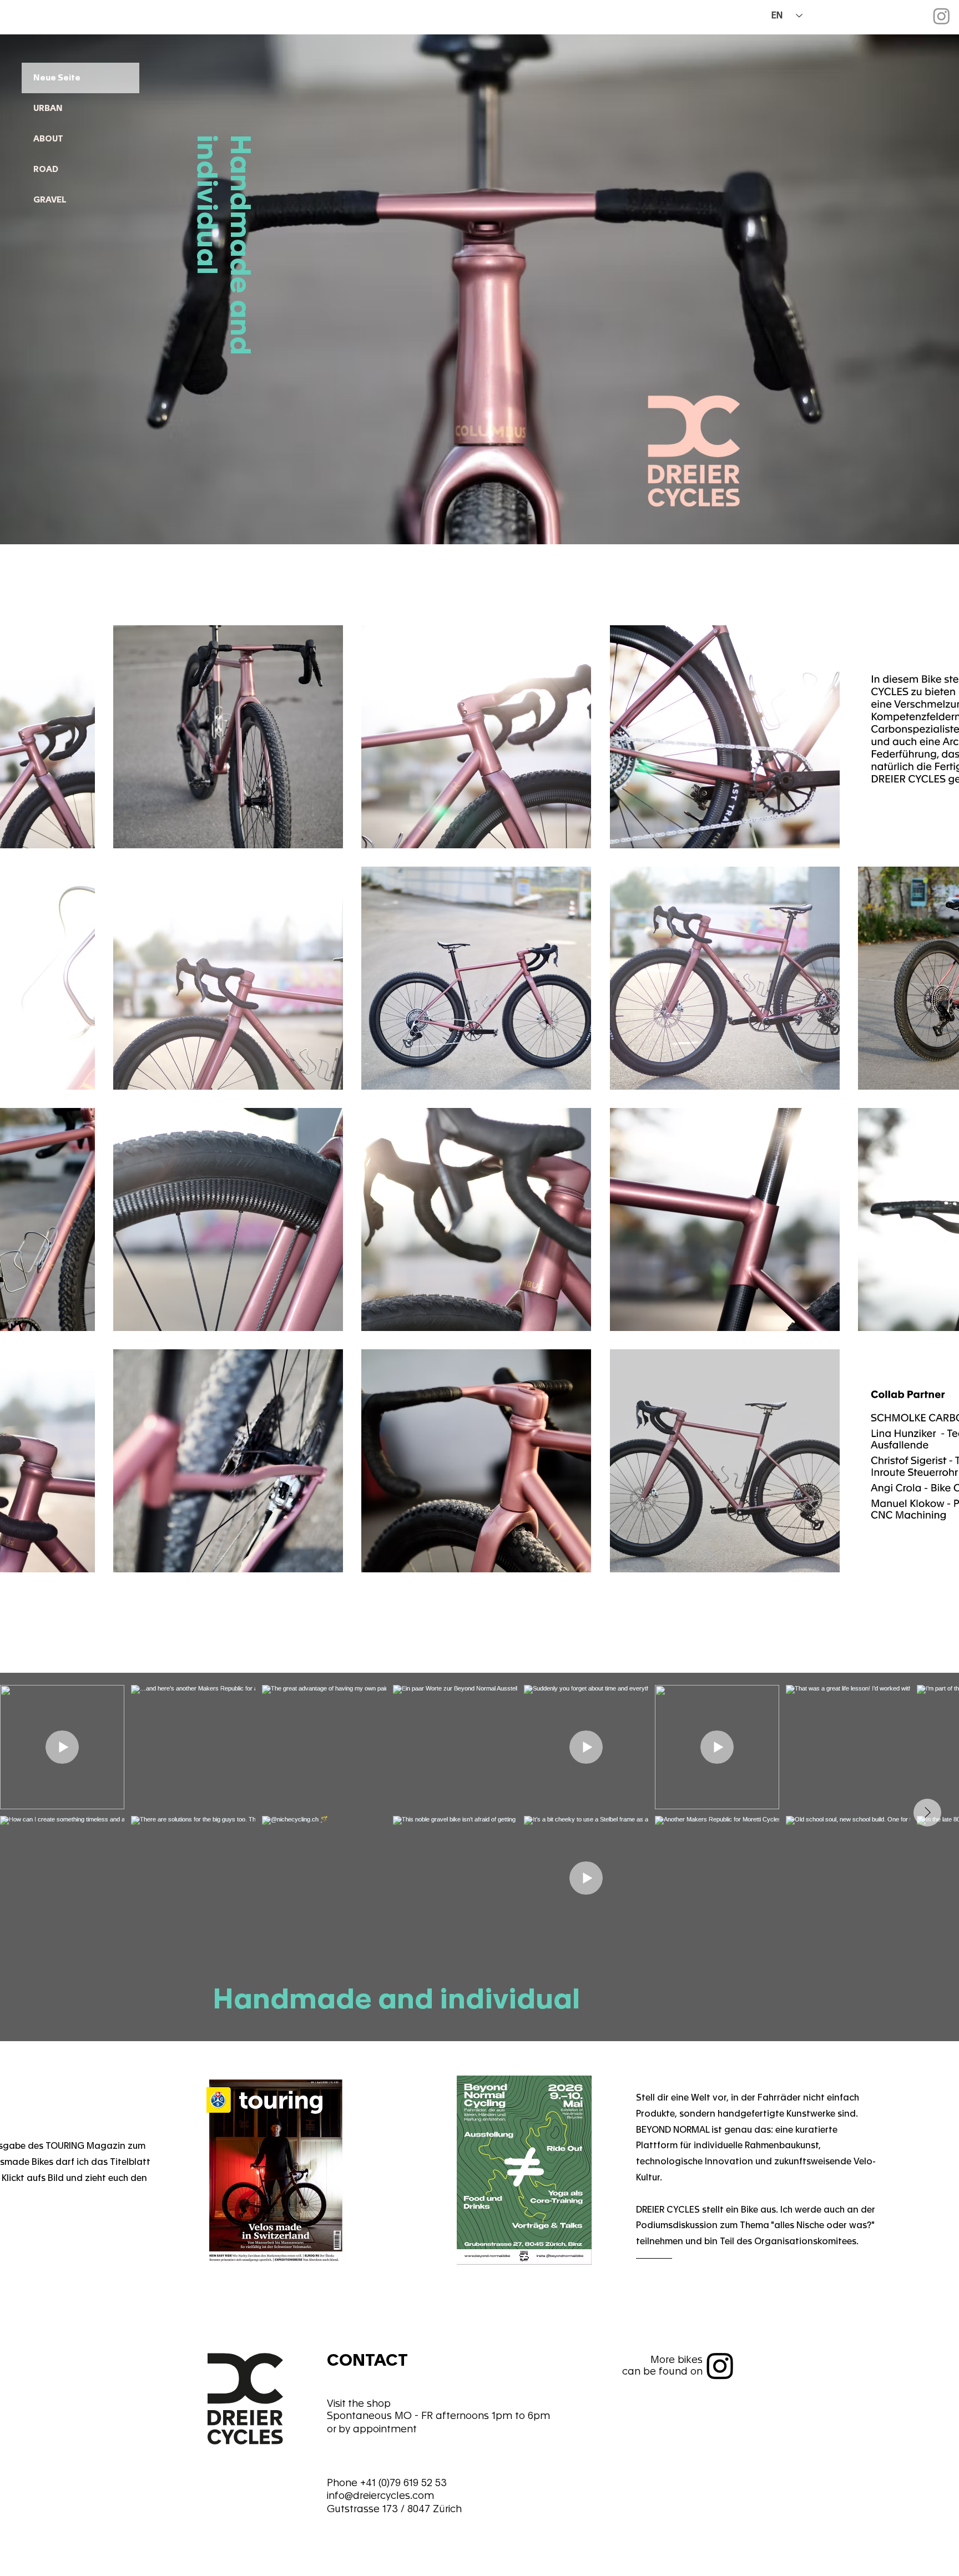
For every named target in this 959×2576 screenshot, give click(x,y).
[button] (228, 737)
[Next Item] (927, 1813)
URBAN (48, 108)
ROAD (46, 169)
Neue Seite (57, 78)
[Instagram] (942, 16)
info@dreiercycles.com (380, 2495)
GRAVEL (50, 200)
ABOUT (48, 139)
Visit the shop (359, 2403)
